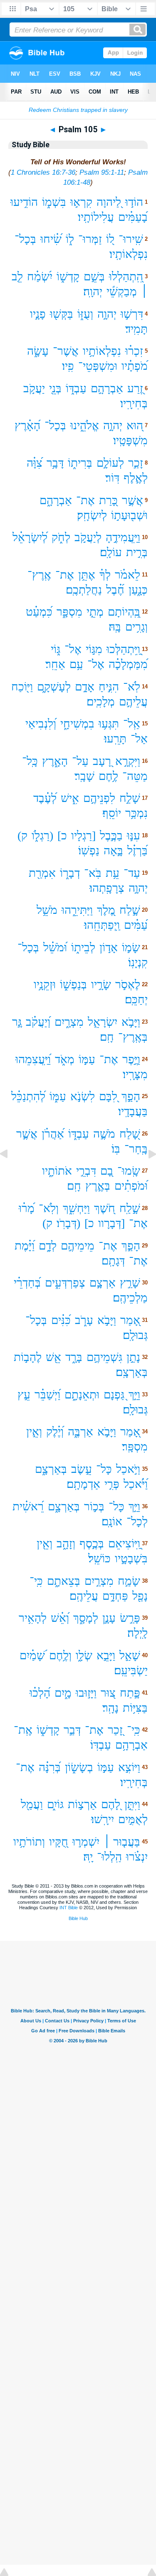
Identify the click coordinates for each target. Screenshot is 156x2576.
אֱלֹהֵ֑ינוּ (85, 425)
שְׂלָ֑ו (84, 1655)
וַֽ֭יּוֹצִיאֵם (124, 1543)
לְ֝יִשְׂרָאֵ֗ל (30, 537)
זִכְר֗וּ (134, 351)
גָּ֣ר (17, 1022)
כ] (62, 835)
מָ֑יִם (63, 1693)
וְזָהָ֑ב (66, 1543)
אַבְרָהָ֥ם (131, 1745)
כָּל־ (104, 1469)
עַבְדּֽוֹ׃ (101, 1745)
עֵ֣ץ (24, 1394)
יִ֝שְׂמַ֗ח (40, 276)
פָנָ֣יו (38, 314)
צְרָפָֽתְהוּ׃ (107, 888)
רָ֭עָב (102, 761)
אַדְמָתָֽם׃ (83, 1484)
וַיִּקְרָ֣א (128, 761)
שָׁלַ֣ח (130, 798)
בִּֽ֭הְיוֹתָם (124, 612)
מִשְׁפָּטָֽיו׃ (130, 440)
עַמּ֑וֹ (58, 1096)
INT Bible (69, 1908)
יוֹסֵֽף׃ (112, 813)
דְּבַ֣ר (72, 1730)
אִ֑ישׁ (70, 798)
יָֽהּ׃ (88, 1857)
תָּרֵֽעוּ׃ (115, 739)
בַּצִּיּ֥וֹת (135, 1708)
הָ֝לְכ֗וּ (40, 1693)
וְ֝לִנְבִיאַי (41, 724)
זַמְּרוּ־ (90, 239)
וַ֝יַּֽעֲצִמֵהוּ (33, 1059)
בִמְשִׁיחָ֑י (77, 724)
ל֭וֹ (110, 239)
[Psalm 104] (10, 1173)
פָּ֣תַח (130, 1693)
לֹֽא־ (132, 687)
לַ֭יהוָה (109, 202)
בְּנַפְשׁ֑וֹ (73, 984)
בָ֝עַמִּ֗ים (133, 217)
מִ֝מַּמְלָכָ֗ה (128, 664)
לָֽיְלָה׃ (137, 1633)
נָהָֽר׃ (110, 1708)
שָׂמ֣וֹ (131, 947)
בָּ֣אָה (113, 850)
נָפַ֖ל (140, 1596)
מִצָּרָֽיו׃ (135, 1074)
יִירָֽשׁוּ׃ (103, 1819)
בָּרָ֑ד (74, 1357)
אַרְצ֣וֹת (82, 1804)
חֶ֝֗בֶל (115, 590)
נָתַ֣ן (133, 1357)
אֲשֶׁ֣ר (132, 500)
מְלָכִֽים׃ (101, 702)
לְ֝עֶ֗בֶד (45, 798)
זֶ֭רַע (135, 388)
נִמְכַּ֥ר (136, 813)
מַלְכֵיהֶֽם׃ (130, 1298)
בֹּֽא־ (93, 873)
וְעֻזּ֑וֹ (85, 314)
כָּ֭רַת (108, 500)
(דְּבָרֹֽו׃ (68, 1223)
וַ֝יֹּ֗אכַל (136, 1484)
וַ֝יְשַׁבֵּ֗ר (47, 1394)
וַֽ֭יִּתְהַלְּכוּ (123, 649)
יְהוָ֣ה (107, 314)
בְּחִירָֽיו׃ (134, 403)
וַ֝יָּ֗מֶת (25, 1246)
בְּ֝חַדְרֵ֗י (27, 1283)
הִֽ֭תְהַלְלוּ (126, 276)
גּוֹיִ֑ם (55, 1804)
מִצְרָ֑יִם (69, 1022)
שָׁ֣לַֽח (130, 1208)
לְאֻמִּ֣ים (133, 1819)
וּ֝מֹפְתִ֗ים (131, 1186)
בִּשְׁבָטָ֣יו (131, 1558)
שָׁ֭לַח (130, 1134)
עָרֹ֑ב (84, 1320)
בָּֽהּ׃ (115, 627)
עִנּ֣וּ (134, 835)
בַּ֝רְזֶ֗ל (137, 850)
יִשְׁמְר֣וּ (86, 1842)
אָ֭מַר (130, 1320)
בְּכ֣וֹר (94, 1506)
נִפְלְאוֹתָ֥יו (102, 351)
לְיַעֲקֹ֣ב (88, 537)
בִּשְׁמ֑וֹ (54, 202)
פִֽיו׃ (68, 366)
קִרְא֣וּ (81, 202)
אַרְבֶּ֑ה (80, 1432)
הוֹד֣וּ (134, 202)
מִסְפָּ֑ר (69, 612)
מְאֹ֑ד (65, 1059)
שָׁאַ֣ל (130, 1655)
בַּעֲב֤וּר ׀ (122, 1842)
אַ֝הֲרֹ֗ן (53, 1134)
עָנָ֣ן (109, 1618)
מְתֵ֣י (95, 612)
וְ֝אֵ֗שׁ (60, 1618)
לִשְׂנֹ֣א (83, 1096)
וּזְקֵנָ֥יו (45, 984)
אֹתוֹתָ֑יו (57, 1171)
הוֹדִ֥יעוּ (24, 202)
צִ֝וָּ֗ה (35, 463)
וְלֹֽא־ (49, 1208)
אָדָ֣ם (85, 687)
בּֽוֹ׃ (116, 1149)
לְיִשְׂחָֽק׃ (92, 515)
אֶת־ (85, 500)
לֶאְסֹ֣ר (128, 984)
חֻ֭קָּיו (59, 1842)
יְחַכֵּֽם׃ (136, 999)
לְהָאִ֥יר (33, 1618)
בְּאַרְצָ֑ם (51, 1469)
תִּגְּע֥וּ (109, 724)
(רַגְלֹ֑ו (42, 835)
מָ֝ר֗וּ (27, 1208)
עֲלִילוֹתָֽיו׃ (96, 217)
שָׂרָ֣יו (101, 984)
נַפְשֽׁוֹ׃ (89, 850)
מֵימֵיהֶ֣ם (78, 1246)
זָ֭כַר (115, 1730)
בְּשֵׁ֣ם (94, 276)
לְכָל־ (137, 1521)
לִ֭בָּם (108, 1096)
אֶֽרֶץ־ (39, 575)
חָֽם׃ (107, 1037)
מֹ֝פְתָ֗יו (135, 366)
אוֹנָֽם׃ (112, 1521)
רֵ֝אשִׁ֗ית (28, 1506)
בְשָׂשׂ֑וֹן (79, 1767)
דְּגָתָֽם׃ (113, 1261)
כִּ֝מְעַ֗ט (39, 612)
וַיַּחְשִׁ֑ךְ (76, 1208)
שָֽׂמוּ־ (129, 1171)
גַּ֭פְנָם (114, 1394)
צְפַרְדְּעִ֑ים (65, 1283)
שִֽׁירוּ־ (131, 239)
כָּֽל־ (30, 761)
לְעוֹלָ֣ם (110, 463)
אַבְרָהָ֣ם (107, 388)
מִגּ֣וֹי (94, 649)
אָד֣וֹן (109, 947)
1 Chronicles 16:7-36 (43, 172)
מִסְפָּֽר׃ (135, 1446)
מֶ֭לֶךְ (106, 910)
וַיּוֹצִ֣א (129, 1767)
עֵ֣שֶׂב (82, 1469)
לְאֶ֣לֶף (136, 478)
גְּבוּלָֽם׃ (135, 1335)
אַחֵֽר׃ (55, 664)
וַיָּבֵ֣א (106, 1655)
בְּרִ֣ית (137, 552)
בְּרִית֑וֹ (80, 463)
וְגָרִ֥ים (136, 627)
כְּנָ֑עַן (138, 590)
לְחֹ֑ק (61, 537)
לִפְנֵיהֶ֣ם (99, 798)
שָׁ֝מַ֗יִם (32, 1655)
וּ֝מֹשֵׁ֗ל (55, 947)
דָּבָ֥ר (55, 463)
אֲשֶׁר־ (66, 351)
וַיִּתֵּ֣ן (132, 1804)
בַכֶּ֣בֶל (111, 835)
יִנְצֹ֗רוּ (137, 1857)
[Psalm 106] (146, 1173)
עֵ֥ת (113, 873)
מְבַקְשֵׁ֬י (122, 291)
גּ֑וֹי (56, 649)
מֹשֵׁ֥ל (47, 910)
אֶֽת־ (23, 1730)
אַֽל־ (132, 724)
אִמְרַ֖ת (42, 873)
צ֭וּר (108, 1693)
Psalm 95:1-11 (102, 172)
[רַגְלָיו (83, 835)
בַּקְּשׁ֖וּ (62, 314)
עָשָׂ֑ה (38, 351)
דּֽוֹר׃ (112, 478)
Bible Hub (78, 1918)
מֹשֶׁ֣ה (104, 1134)
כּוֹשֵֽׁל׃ (99, 1558)
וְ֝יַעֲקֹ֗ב (38, 1022)
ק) (22, 835)
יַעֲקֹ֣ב (34, 388)
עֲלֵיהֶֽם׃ (84, 1596)
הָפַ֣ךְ (131, 1096)
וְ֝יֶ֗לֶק (55, 1432)
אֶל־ (73, 649)
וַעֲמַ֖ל (32, 1804)
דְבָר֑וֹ (70, 873)
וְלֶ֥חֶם (60, 1655)
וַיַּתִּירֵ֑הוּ (77, 910)
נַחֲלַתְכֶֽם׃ (84, 590)
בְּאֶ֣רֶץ (98, 1186)
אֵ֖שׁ (53, 1357)
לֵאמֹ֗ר (128, 575)
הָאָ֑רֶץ (55, 761)
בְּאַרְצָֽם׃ (132, 1372)
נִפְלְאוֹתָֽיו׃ (129, 254)
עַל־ (80, 761)
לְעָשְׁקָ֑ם (54, 687)
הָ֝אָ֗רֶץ (27, 425)
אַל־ (139, 739)
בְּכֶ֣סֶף (92, 1543)
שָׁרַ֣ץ (130, 1283)
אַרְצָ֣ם (103, 1283)
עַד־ (132, 873)
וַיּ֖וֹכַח (22, 687)
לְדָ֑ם (48, 1246)
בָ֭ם (107, 1171)
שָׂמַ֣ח (129, 1581)
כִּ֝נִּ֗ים (61, 1320)
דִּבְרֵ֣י (86, 1171)
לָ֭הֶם (111, 1804)
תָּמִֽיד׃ (136, 329)
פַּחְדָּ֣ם (115, 1596)
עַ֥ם (76, 664)
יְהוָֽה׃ (93, 291)
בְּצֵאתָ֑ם (64, 1581)
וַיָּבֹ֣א (131, 1022)
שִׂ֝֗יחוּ (51, 239)
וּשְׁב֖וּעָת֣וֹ (129, 515)
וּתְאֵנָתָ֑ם (82, 1394)
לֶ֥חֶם (108, 776)
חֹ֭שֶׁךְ (105, 1208)
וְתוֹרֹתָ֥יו (29, 1842)
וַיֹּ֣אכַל (128, 1469)
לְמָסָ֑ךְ (86, 1618)
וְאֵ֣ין (34, 1432)
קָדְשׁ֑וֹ (68, 276)
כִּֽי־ (36, 1581)
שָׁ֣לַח (130, 910)
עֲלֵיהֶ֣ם (133, 702)
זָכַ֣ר (136, 463)
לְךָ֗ (105, 575)
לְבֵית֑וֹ (83, 947)
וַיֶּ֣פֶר (131, 1059)
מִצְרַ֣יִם (99, 1581)
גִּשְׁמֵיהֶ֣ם (104, 1357)
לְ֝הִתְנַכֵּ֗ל (28, 1096)
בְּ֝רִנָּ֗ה (50, 1767)
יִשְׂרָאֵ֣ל (103, 1022)
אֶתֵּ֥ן (87, 575)
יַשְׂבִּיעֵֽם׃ (131, 1670)
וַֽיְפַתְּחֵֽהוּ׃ (102, 925)
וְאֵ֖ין (45, 1543)
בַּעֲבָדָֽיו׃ (133, 1111)
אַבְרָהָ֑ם (56, 500)
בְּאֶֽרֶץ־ (133, 1037)
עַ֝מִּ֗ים (136, 925)
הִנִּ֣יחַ (109, 687)
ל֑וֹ (70, 239)
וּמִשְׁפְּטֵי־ (98, 366)
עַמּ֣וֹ (87, 1059)
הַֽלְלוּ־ (109, 1857)
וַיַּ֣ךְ (134, 1394)
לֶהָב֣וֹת (28, 1357)
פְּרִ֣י (112, 1484)
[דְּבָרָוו (111, 1223)
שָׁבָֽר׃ (84, 776)
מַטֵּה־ (135, 776)
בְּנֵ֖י (55, 388)
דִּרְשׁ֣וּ (132, 314)
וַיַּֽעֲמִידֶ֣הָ (123, 537)
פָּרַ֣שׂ (130, 1618)
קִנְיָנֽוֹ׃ (138, 962)
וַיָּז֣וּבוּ (86, 1693)
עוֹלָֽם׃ (111, 552)
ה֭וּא (135, 425)
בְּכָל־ (25, 239)
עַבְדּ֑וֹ (76, 388)
